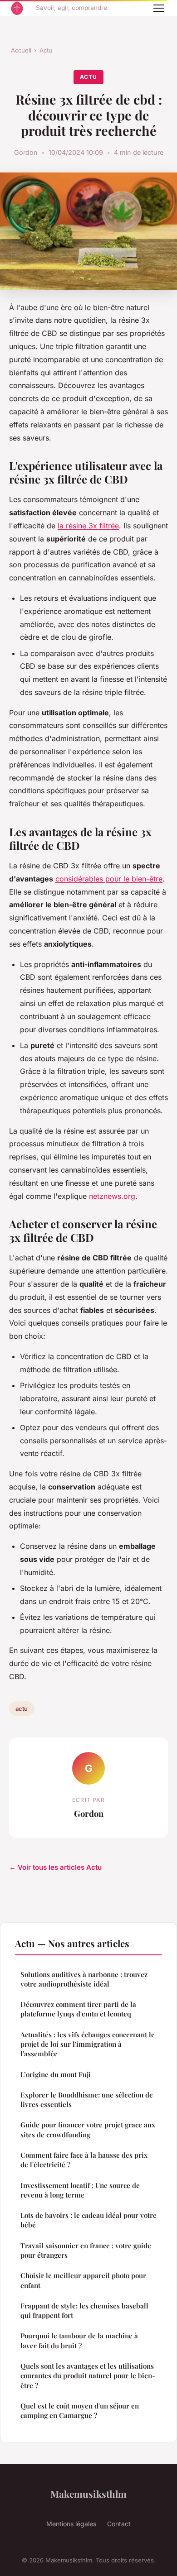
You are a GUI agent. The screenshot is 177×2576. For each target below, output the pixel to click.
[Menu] (159, 8)
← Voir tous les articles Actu (55, 1867)
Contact (119, 2524)
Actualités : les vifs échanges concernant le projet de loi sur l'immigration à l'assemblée (88, 2044)
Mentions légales (71, 2524)
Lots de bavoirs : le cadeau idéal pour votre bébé (88, 2220)
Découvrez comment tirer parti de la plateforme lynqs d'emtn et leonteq (78, 2009)
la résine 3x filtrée (88, 526)
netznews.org (112, 1196)
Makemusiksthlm (88, 2494)
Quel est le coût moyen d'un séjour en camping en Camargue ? (80, 2411)
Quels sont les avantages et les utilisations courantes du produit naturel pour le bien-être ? (88, 2376)
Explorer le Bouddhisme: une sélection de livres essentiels (87, 2100)
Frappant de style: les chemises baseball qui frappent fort (84, 2310)
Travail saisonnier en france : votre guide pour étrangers (86, 2250)
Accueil (21, 50)
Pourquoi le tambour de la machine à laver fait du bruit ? (80, 2340)
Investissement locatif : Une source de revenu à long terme (80, 2190)
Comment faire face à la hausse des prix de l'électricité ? (84, 2160)
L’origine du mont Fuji (56, 2074)
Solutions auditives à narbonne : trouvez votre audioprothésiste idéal (84, 1979)
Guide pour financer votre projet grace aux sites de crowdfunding (88, 2129)
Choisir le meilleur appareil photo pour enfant (83, 2280)
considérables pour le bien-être (109, 879)
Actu (46, 50)
